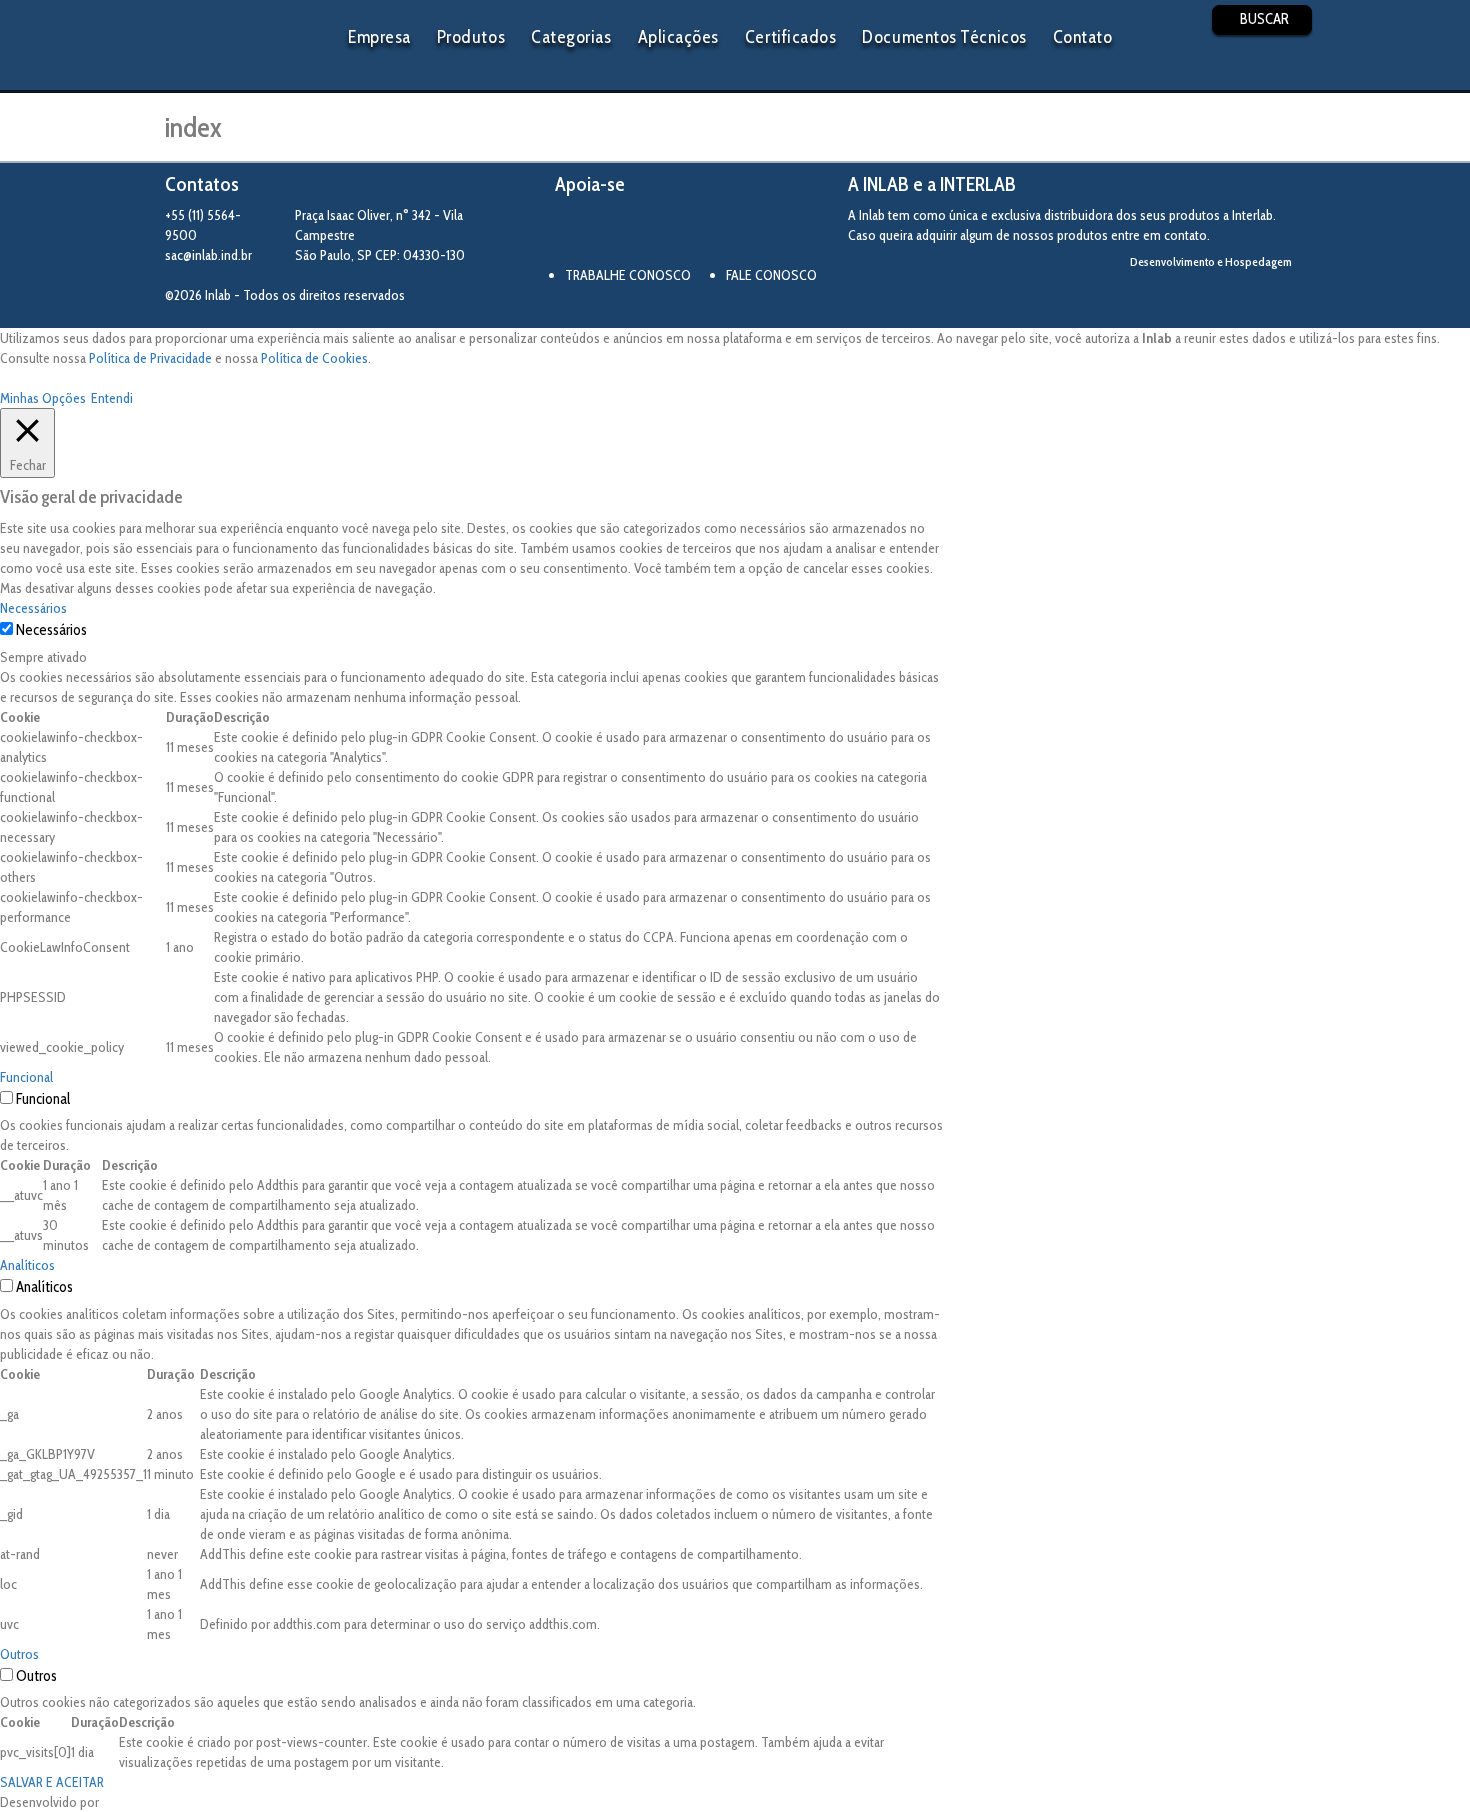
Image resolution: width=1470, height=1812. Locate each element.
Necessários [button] (33, 608)
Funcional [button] (26, 1077)
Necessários (51, 630)
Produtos (471, 37)
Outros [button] (19, 1654)
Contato (1083, 37)
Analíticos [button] (27, 1265)
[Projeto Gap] (665, 233)
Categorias (571, 37)
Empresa (379, 37)
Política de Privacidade (150, 358)
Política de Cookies (314, 358)
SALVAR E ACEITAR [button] (52, 1782)
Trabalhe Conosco (628, 275)
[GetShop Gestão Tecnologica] (1222, 295)
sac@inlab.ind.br (208, 255)
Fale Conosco (771, 275)
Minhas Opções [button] (43, 398)
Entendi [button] (112, 398)
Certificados (790, 37)
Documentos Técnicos (944, 37)
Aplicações (678, 37)
